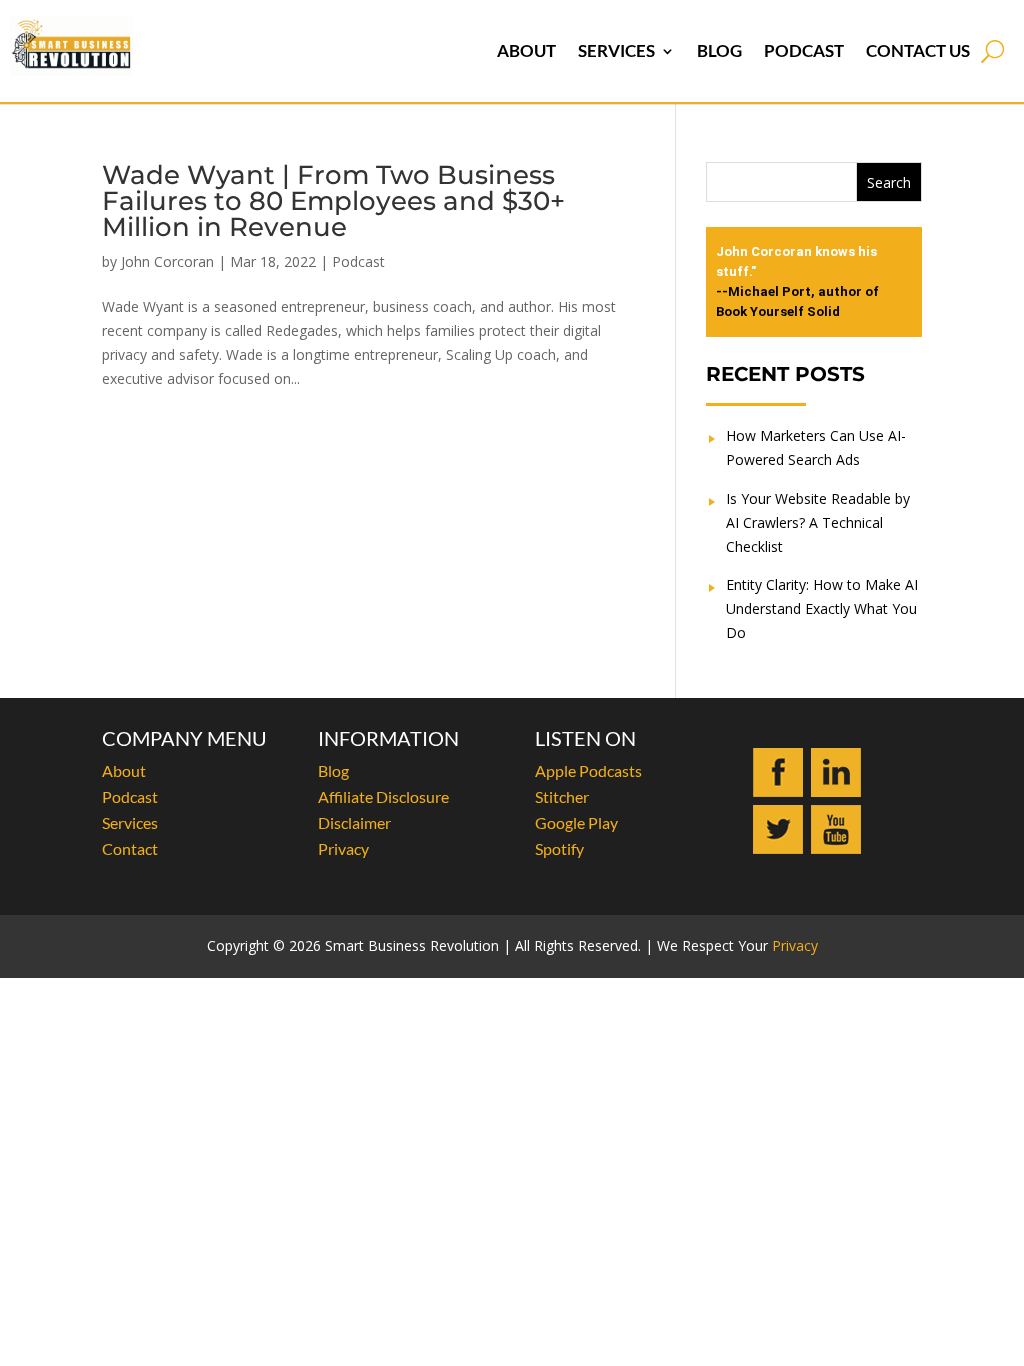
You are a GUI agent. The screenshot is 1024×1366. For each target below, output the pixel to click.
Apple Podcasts (588, 770)
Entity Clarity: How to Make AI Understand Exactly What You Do (822, 608)
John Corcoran (167, 261)
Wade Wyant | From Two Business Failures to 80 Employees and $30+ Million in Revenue (333, 201)
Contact (130, 848)
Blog (719, 50)
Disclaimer (354, 822)
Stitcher (562, 796)
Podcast (804, 50)
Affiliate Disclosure (383, 796)
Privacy (343, 848)
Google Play (576, 822)
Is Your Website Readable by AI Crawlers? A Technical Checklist (818, 522)
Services (616, 50)
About (526, 50)
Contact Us (918, 50)
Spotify (559, 848)
